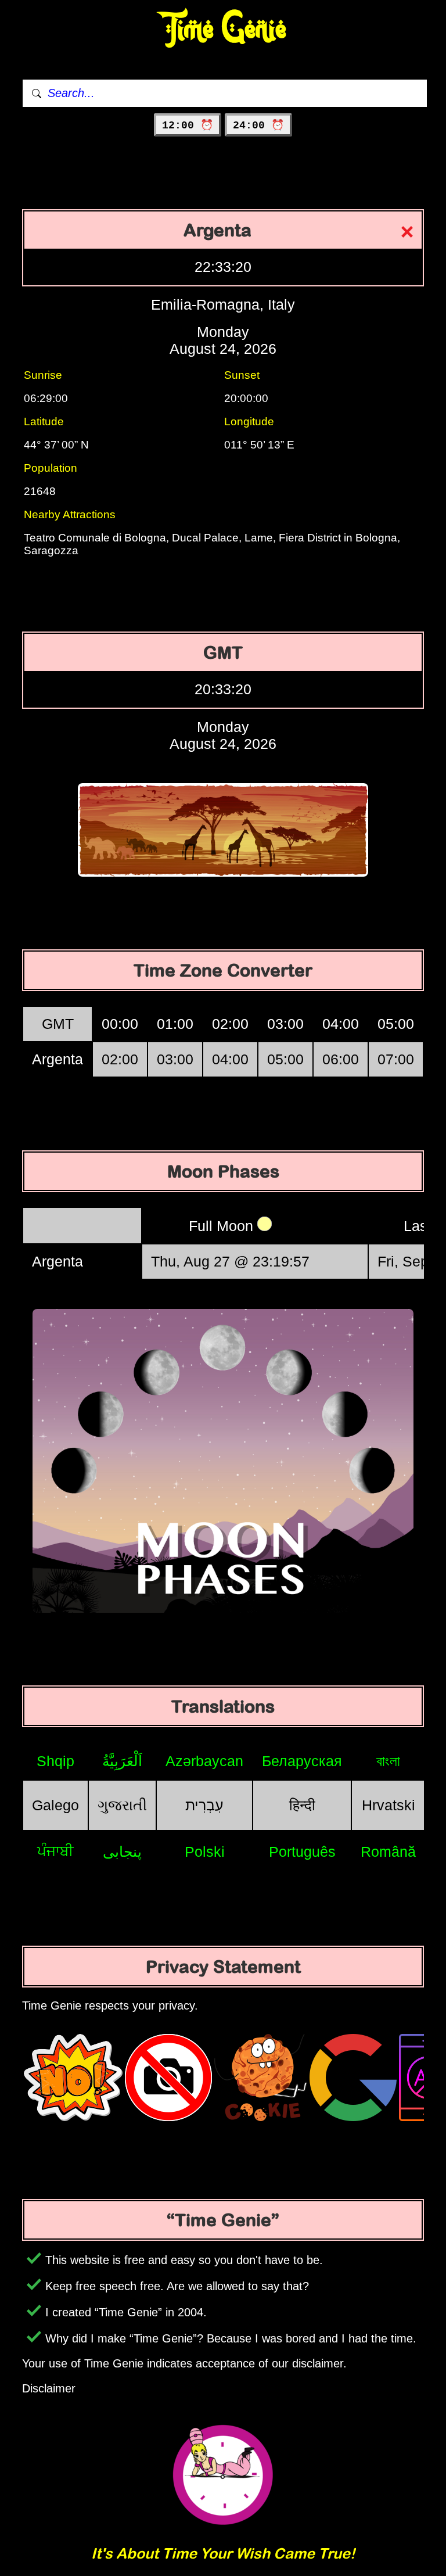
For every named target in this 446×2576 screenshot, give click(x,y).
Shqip (55, 1761)
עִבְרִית (204, 1805)
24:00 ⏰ (258, 125)
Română (388, 1852)
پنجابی (122, 1852)
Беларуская (302, 1761)
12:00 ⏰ (188, 125)
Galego (55, 1805)
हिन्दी (302, 1805)
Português (302, 1852)
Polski (205, 1852)
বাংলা (388, 1761)
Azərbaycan (204, 1761)
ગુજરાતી (122, 1805)
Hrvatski (389, 1805)
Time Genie (223, 29)
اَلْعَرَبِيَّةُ (122, 1761)
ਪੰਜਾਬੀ (55, 1851)
